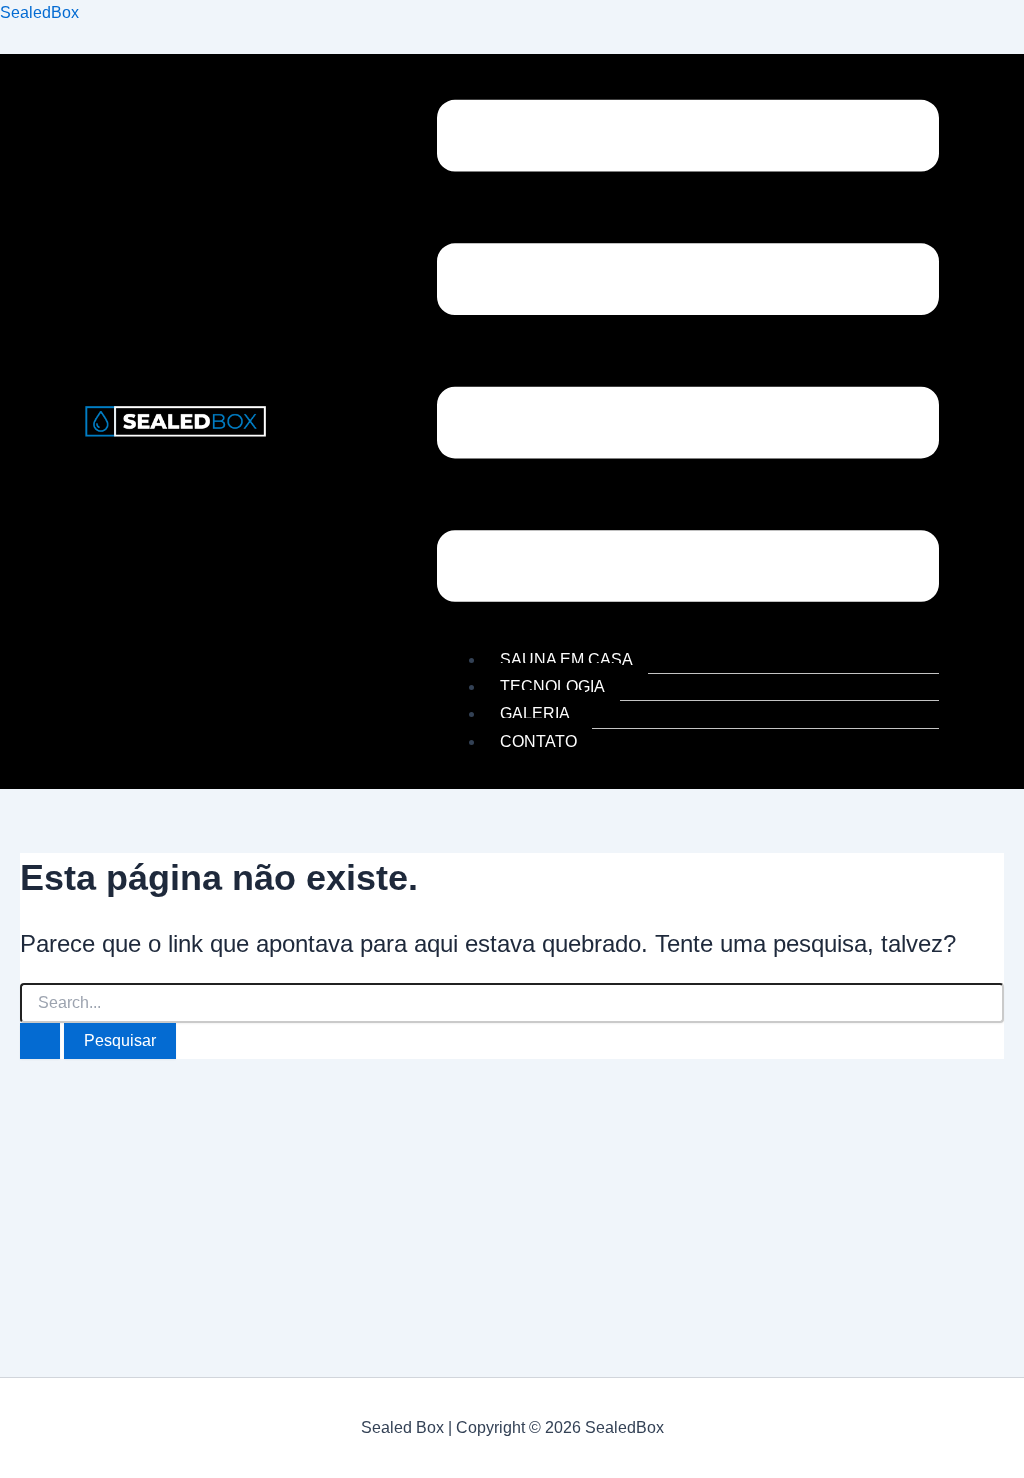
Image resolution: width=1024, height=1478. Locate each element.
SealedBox (39, 12)
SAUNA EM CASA (566, 659)
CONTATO (538, 741)
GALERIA (535, 713)
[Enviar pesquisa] (40, 1041)
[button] (688, 355)
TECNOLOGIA (552, 686)
